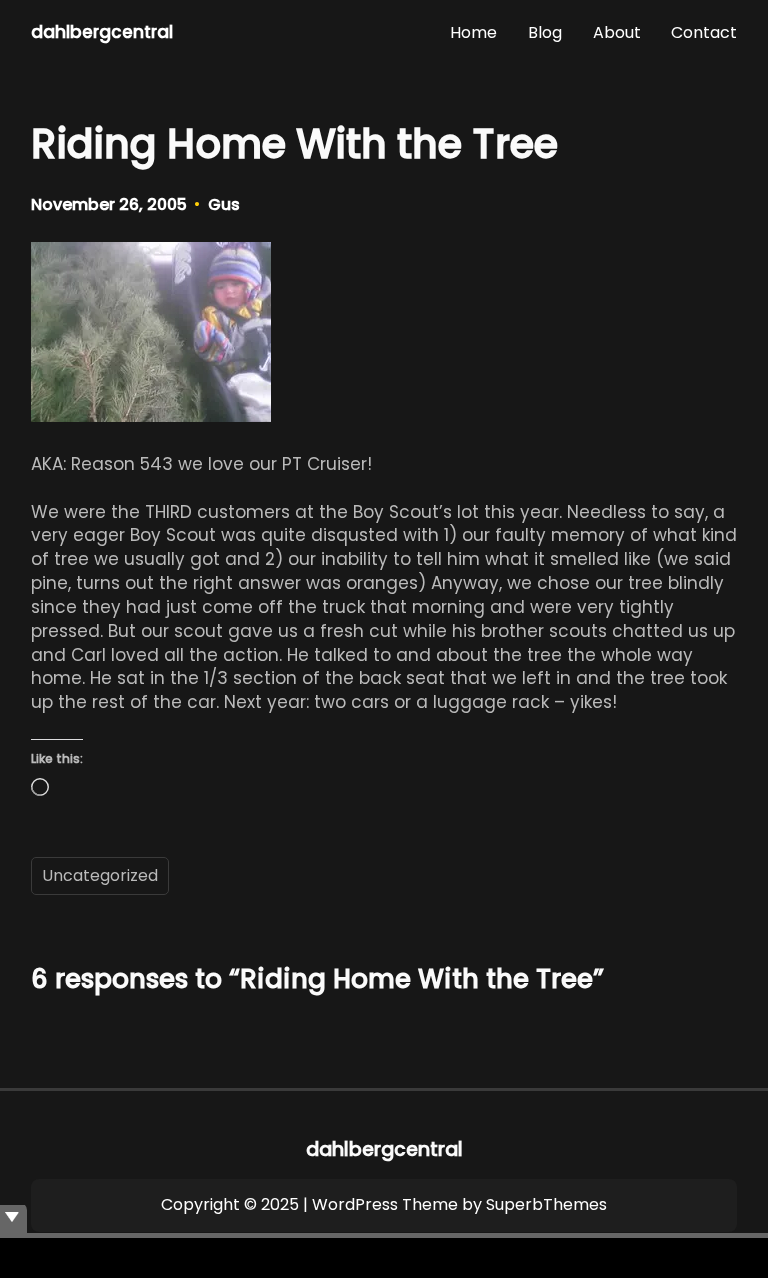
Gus (224, 204)
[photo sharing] (151, 416)
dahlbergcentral (102, 32)
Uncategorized (100, 875)
